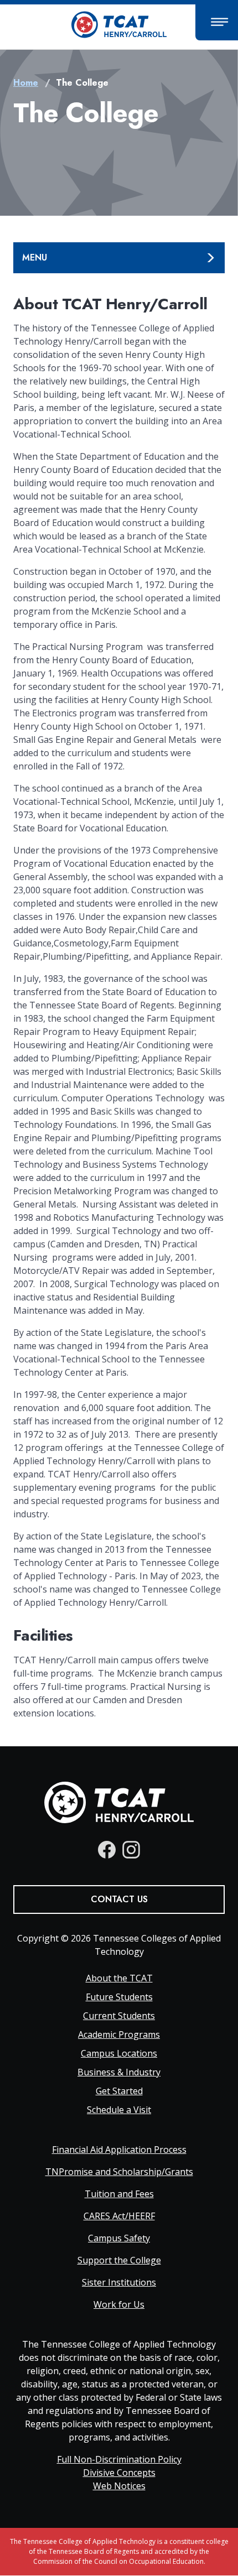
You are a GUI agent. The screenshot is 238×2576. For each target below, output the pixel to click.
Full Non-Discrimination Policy (119, 2459)
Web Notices (119, 2486)
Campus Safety (119, 2238)
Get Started (119, 2091)
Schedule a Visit (119, 2110)
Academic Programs (119, 2034)
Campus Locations (119, 2053)
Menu (35, 257)
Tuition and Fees (119, 2194)
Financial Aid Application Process (119, 2150)
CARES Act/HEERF (119, 2216)
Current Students (119, 2016)
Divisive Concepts (119, 2473)
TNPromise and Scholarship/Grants (119, 2172)
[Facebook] (107, 1850)
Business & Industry (119, 2072)
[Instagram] (131, 1850)
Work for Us (119, 2304)
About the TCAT (119, 1978)
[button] (217, 22)
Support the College (119, 2260)
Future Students (119, 1997)
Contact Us (119, 1899)
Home (26, 83)
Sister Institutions (119, 2282)
